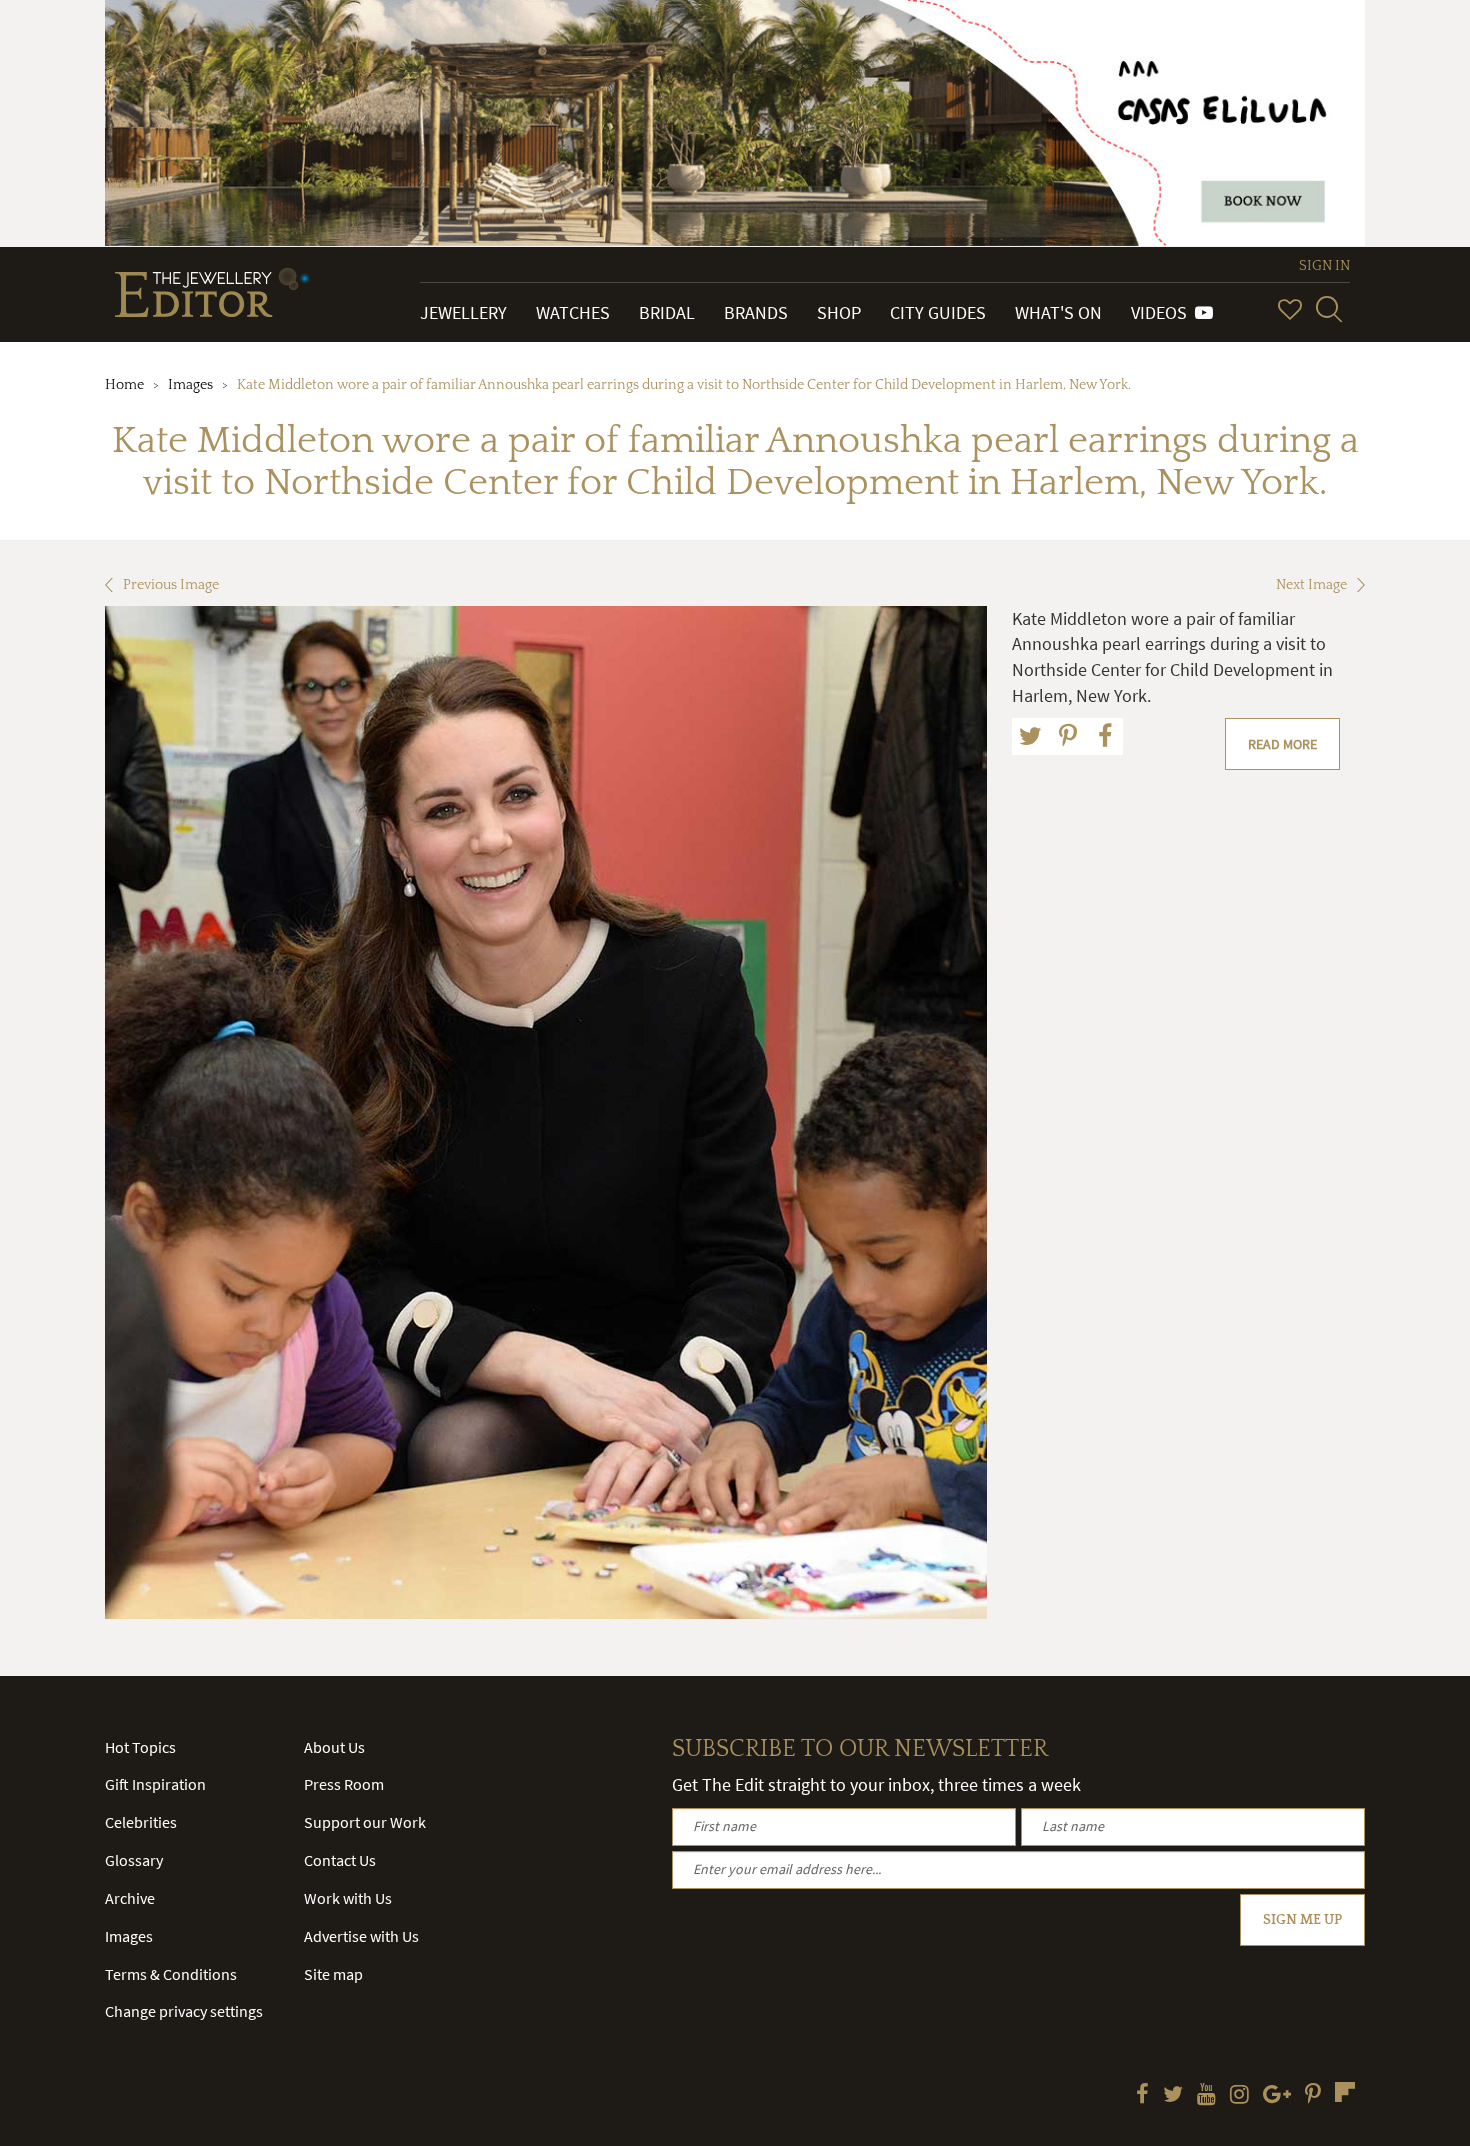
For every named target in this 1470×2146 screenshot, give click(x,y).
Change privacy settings (184, 2011)
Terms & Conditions (171, 1974)
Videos (1163, 312)
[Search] (1329, 309)
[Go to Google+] (1277, 2096)
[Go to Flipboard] (1345, 2092)
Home (124, 385)
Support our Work (365, 1822)
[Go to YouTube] (1206, 2096)
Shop (839, 312)
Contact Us (340, 1860)
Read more (1282, 744)
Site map (333, 1974)
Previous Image (171, 585)
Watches (573, 312)
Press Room (344, 1784)
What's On (1058, 312)
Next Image (1311, 585)
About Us (334, 1747)
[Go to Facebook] (1142, 2096)
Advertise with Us (361, 1936)
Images (190, 385)
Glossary (134, 1860)
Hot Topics (140, 1747)
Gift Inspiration (155, 1784)
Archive (130, 1898)
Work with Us (348, 1898)
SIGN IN (1324, 266)
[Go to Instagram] (1239, 2096)
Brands (756, 312)
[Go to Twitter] (1173, 2096)
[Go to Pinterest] (1313, 2096)
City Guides (938, 312)
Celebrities (141, 1822)
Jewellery (463, 312)
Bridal (667, 312)
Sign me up (1302, 1920)
